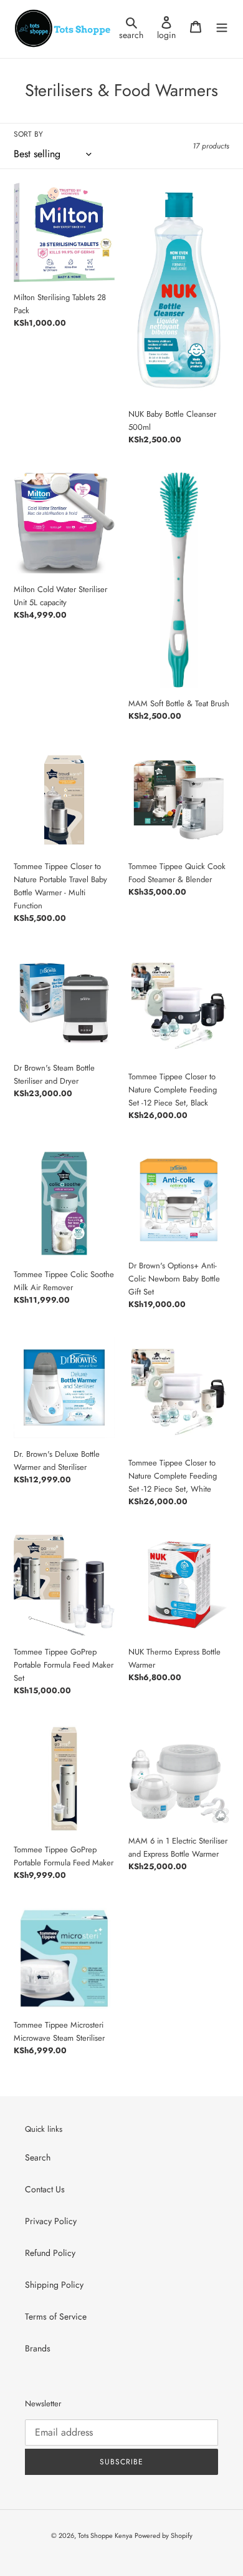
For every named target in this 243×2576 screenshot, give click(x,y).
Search (38, 2157)
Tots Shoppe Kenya (105, 2535)
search (135, 28)
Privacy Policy (51, 2221)
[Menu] (222, 26)
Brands (38, 2348)
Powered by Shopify (164, 2535)
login (170, 28)
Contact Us (45, 2189)
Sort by (28, 134)
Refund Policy (50, 2253)
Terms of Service (56, 2316)
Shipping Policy (54, 2285)
